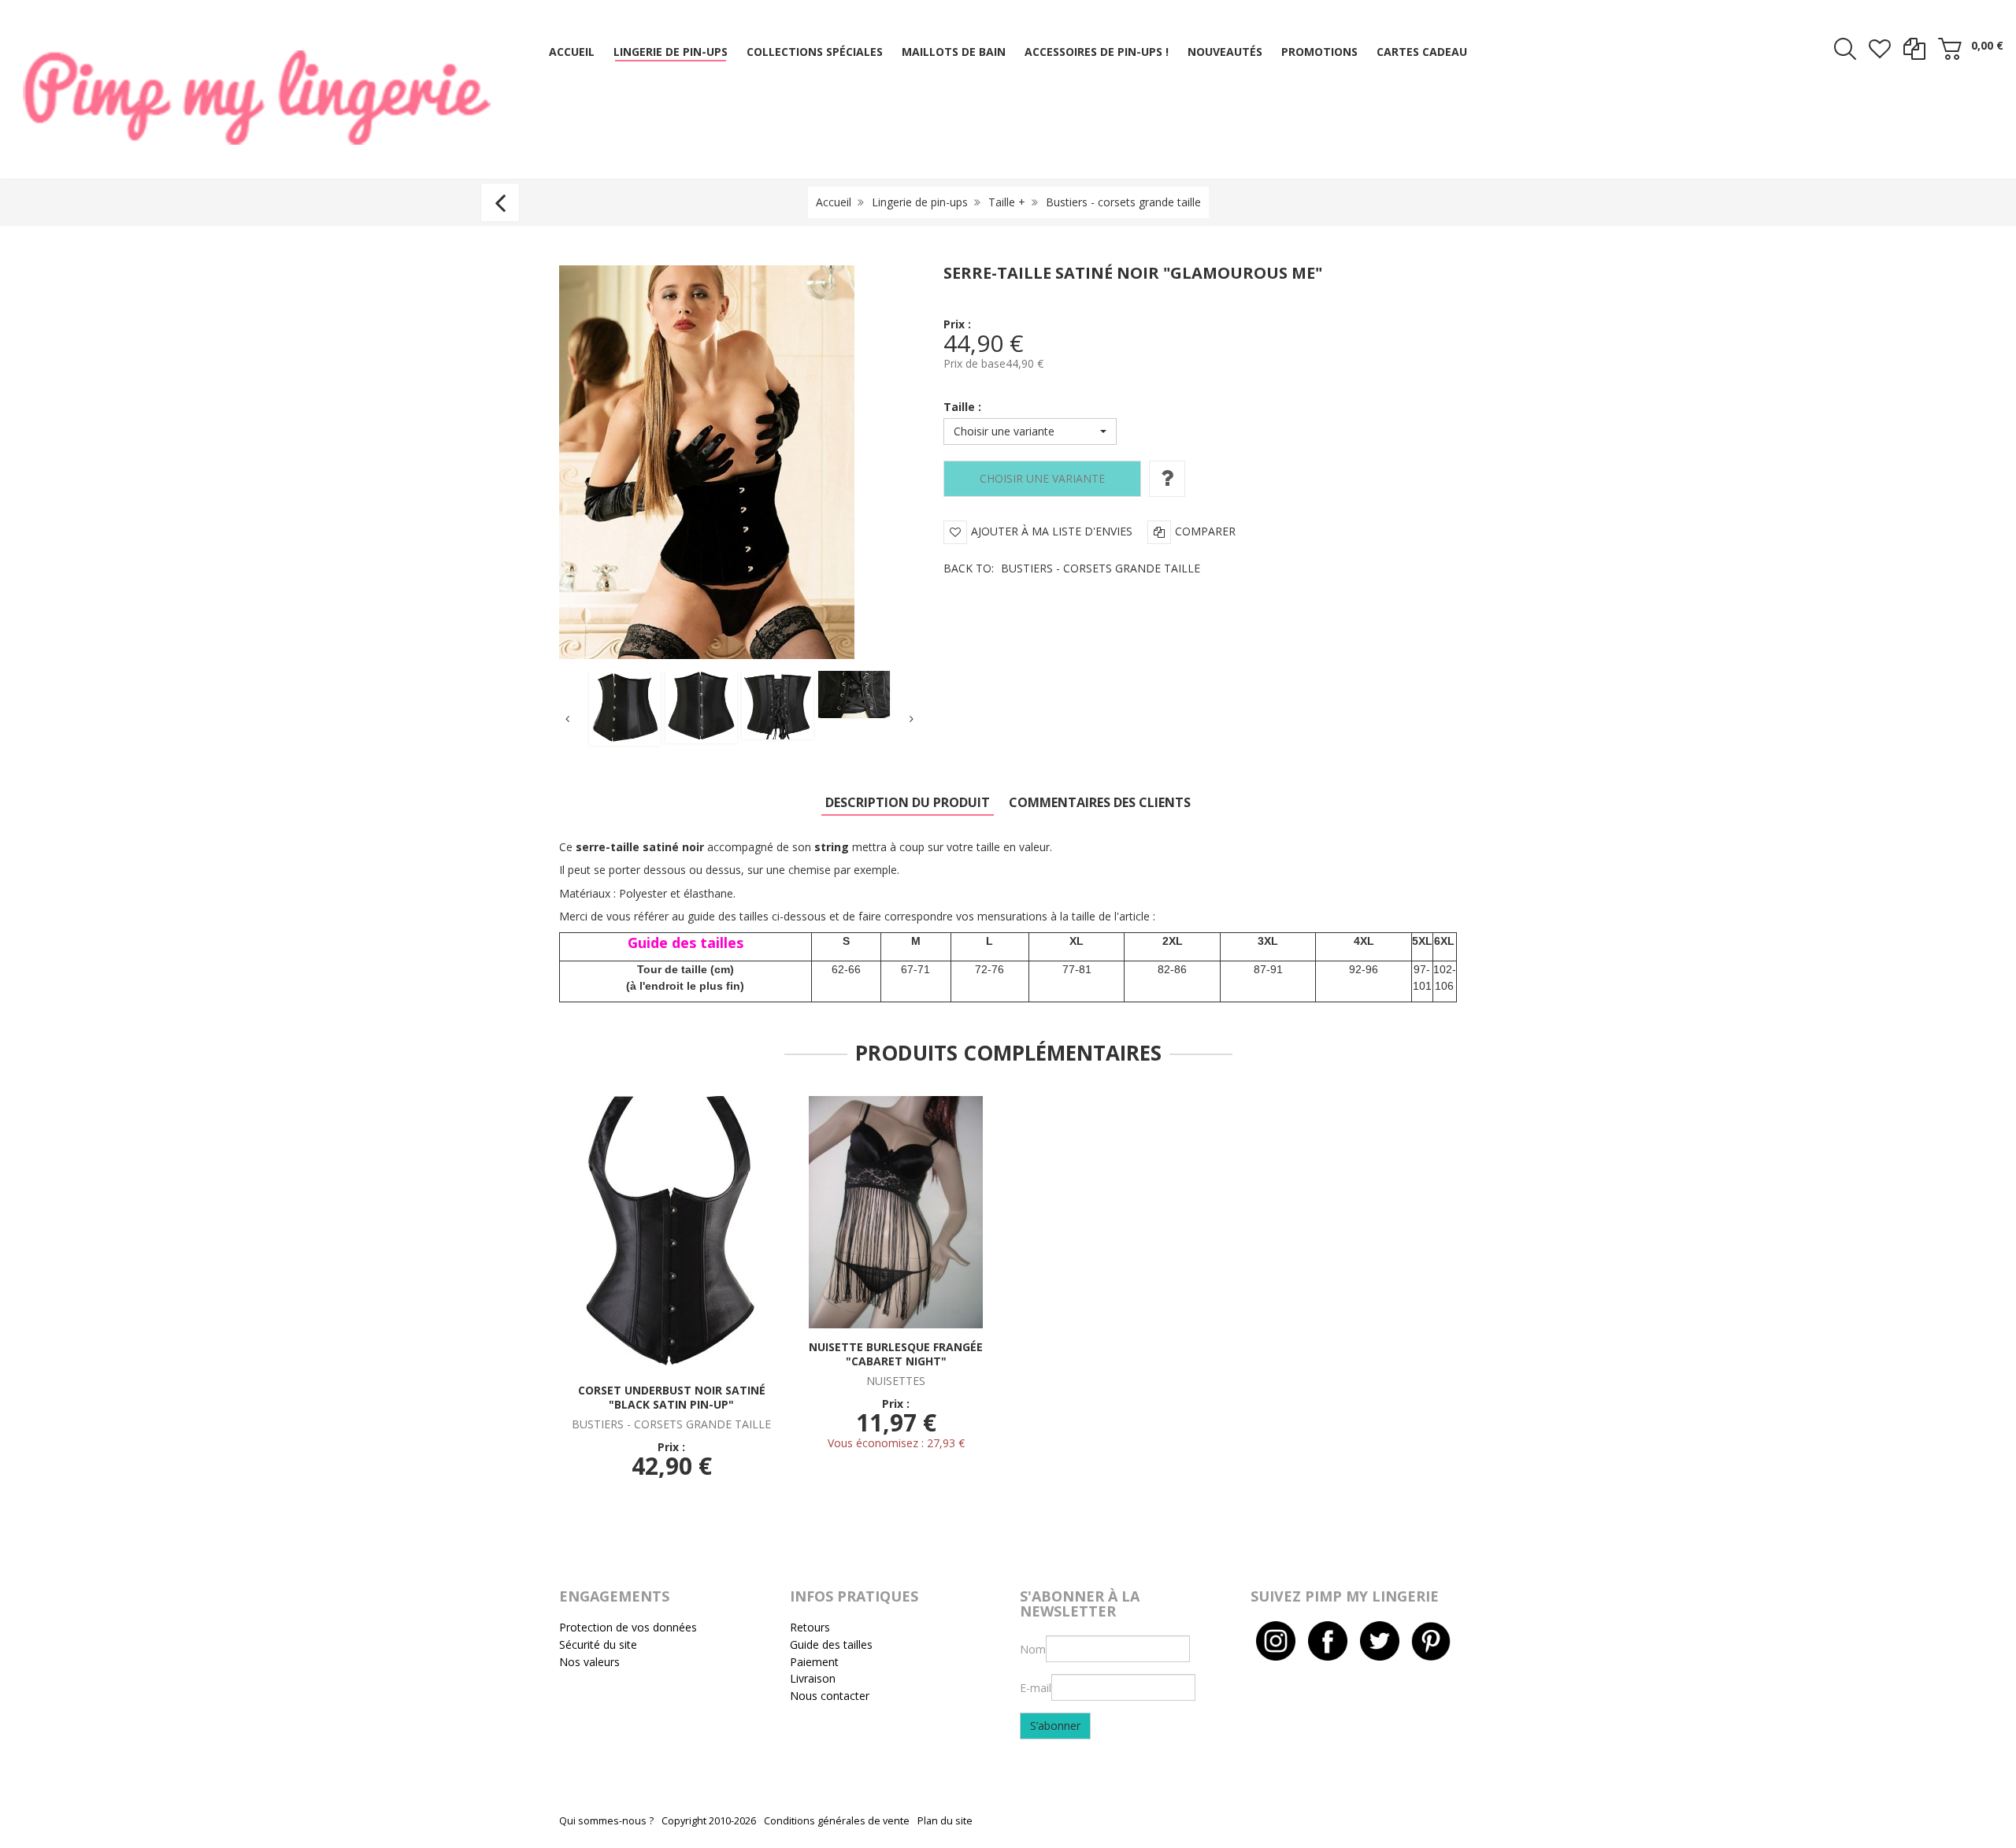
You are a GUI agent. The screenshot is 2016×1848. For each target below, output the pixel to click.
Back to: (1072, 568)
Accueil (834, 202)
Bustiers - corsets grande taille (1123, 202)
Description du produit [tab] (908, 802)
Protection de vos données (628, 1627)
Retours (810, 1627)
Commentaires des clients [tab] (1100, 802)
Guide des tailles (831, 1644)
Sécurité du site (598, 1644)
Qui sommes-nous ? (606, 1821)
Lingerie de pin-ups (920, 202)
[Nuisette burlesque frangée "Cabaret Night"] (896, 1211)
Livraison (813, 1678)
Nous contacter (830, 1696)
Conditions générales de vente (837, 1821)
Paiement (814, 1662)
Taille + (1007, 202)
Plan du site (945, 1821)
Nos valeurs (589, 1662)
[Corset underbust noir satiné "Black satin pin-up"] (671, 1233)
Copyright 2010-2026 (709, 1821)
